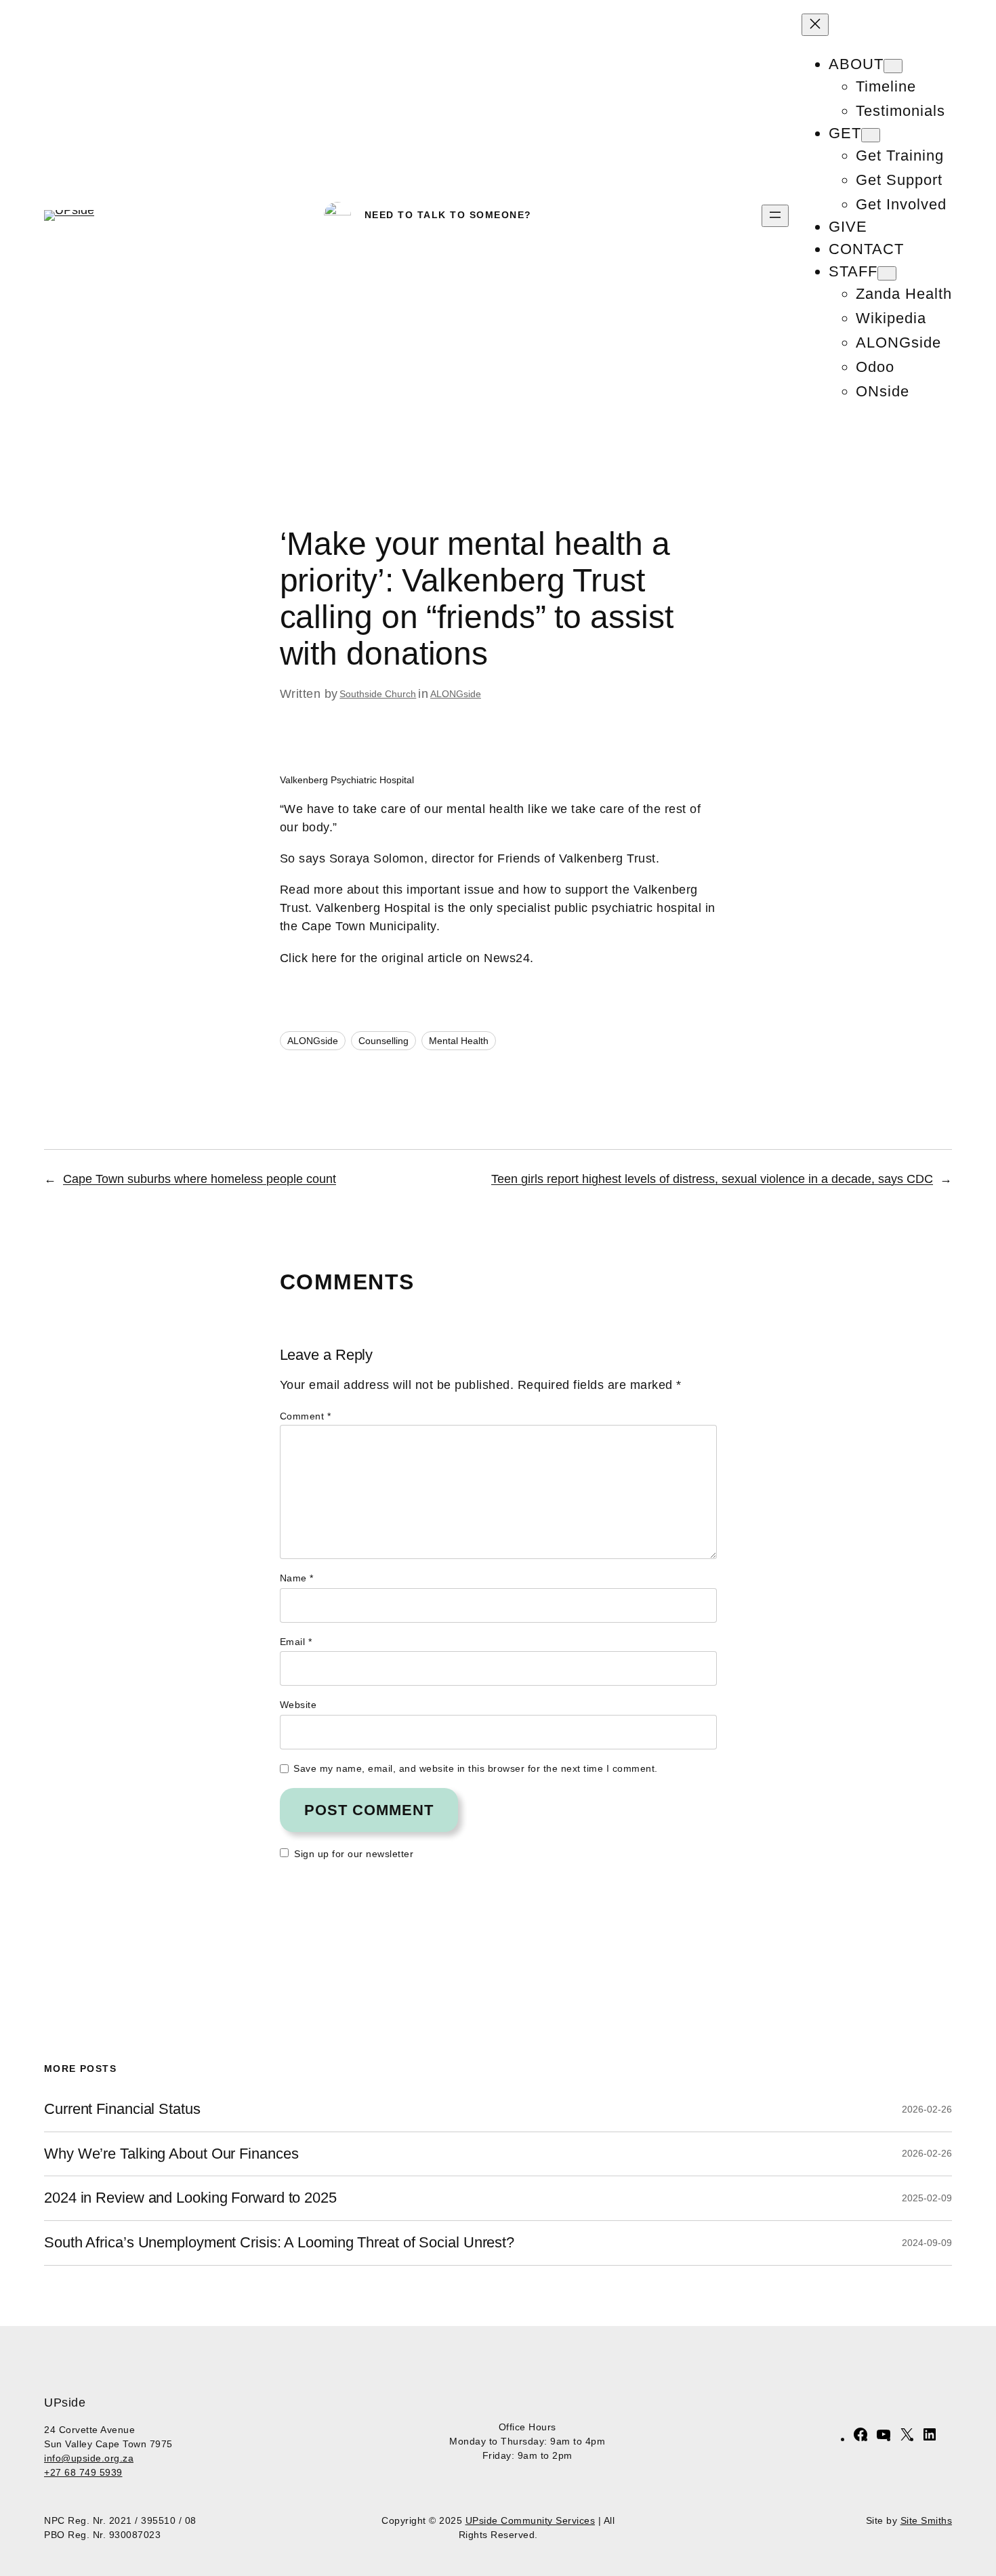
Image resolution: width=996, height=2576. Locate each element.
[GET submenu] (871, 135)
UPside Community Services (531, 2520)
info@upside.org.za (89, 2458)
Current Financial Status (122, 2109)
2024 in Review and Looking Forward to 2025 (190, 2198)
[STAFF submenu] (887, 273)
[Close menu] (815, 25)
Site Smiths (927, 2520)
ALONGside (456, 694)
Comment (306, 1416)
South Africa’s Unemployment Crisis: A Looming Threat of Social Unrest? (279, 2243)
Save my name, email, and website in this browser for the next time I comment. (476, 1768)
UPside (65, 2403)
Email (296, 1642)
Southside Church (378, 694)
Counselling (383, 1041)
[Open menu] (775, 216)
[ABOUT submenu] (893, 66)
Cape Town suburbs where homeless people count (200, 1179)
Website (298, 1705)
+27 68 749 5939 (83, 2472)
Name (297, 1578)
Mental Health (459, 1041)
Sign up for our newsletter (354, 1854)
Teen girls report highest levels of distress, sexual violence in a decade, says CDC (712, 1179)
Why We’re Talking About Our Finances (171, 2154)
